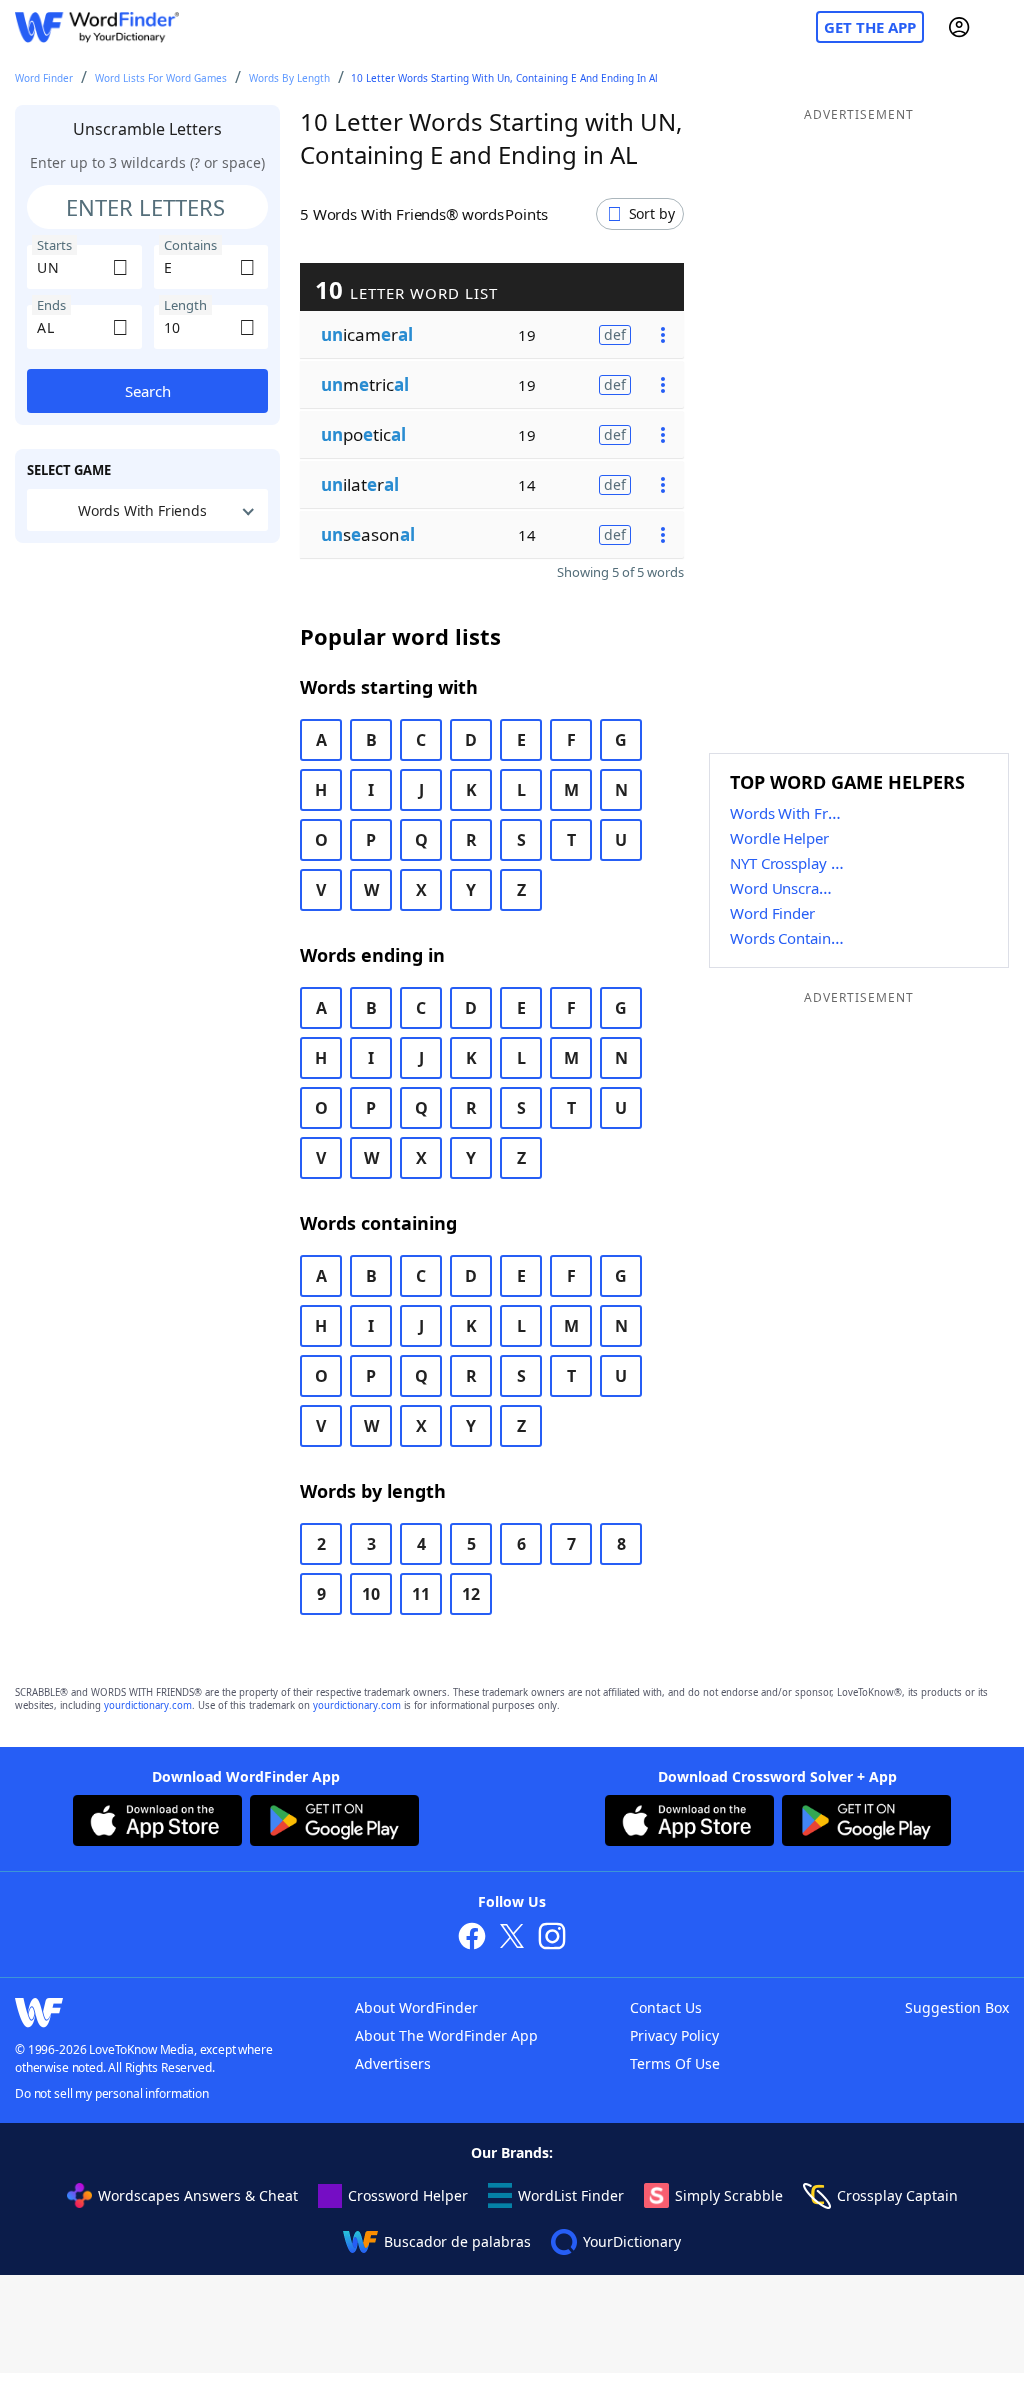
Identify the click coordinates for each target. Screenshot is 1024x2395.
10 (371, 1594)
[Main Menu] (1001, 27)
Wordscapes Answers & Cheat (198, 2195)
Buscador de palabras (457, 2241)
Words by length (289, 78)
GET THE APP (870, 27)
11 (421, 1594)
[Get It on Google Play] (334, 1823)
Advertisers (393, 2063)
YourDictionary (632, 2241)
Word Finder (44, 78)
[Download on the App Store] (157, 1823)
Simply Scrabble (729, 2195)
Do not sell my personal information (112, 2093)
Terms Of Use (675, 2063)
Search (148, 391)
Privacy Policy (674, 2035)
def (615, 334)
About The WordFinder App (446, 2035)
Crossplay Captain (897, 2195)
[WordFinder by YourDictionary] (97, 27)
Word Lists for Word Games (161, 78)
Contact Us (666, 2007)
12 (471, 1594)
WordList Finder (571, 2195)
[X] (512, 1938)
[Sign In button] (959, 27)
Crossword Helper (408, 2195)
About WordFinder (416, 2007)
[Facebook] (472, 1938)
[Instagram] (552, 1938)
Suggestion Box (957, 2007)
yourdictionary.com (148, 1705)
